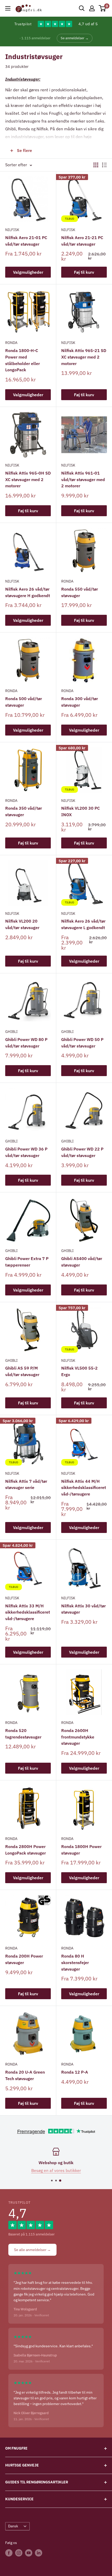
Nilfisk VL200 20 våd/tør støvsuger (22, 924)
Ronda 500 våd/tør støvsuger (24, 702)
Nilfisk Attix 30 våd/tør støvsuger (83, 1609)
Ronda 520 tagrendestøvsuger (23, 1734)
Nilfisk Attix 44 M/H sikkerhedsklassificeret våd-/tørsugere (84, 1488)
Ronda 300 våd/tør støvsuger (80, 702)
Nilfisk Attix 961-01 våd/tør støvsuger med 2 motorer (83, 480)
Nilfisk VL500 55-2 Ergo (79, 1371)
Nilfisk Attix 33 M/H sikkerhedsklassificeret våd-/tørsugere (28, 1612)
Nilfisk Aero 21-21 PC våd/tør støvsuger (82, 241)
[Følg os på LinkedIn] (39, 2553)
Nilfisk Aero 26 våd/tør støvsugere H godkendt (28, 592)
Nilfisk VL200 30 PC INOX (80, 811)
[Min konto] (92, 8)
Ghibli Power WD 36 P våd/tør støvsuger (26, 1152)
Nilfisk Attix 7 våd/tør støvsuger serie (26, 1484)
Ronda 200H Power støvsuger (24, 1959)
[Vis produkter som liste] (104, 165)
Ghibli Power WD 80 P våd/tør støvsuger (26, 1043)
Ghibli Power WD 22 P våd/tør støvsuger (82, 1152)
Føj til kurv (84, 272)
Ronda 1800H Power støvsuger (81, 1850)
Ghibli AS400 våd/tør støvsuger (82, 1262)
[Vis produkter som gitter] (96, 165)
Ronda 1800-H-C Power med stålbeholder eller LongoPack (23, 360)
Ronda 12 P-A (75, 2072)
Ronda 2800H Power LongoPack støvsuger (26, 1850)
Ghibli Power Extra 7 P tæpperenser (27, 1262)
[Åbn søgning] (82, 8)
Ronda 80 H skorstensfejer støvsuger (75, 1963)
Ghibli (11, 1032)
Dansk (13, 2526)
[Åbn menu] (8, 8)
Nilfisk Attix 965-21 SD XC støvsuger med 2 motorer (84, 357)
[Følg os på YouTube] (29, 2553)
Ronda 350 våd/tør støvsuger (24, 811)
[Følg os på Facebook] (9, 2553)
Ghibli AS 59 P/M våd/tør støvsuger (22, 1371)
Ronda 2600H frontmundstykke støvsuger (78, 1737)
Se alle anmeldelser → (32, 2250)
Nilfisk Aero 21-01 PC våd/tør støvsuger (26, 241)
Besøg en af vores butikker (56, 2170)
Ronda (11, 343)
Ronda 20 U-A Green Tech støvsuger (25, 2075)
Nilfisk (12, 230)
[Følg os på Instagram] (19, 2553)
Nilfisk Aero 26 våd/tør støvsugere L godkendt (83, 924)
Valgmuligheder (28, 272)
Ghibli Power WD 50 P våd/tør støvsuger (82, 1043)
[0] (102, 8)
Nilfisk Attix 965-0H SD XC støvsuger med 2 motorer (28, 480)
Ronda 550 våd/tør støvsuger (80, 592)
